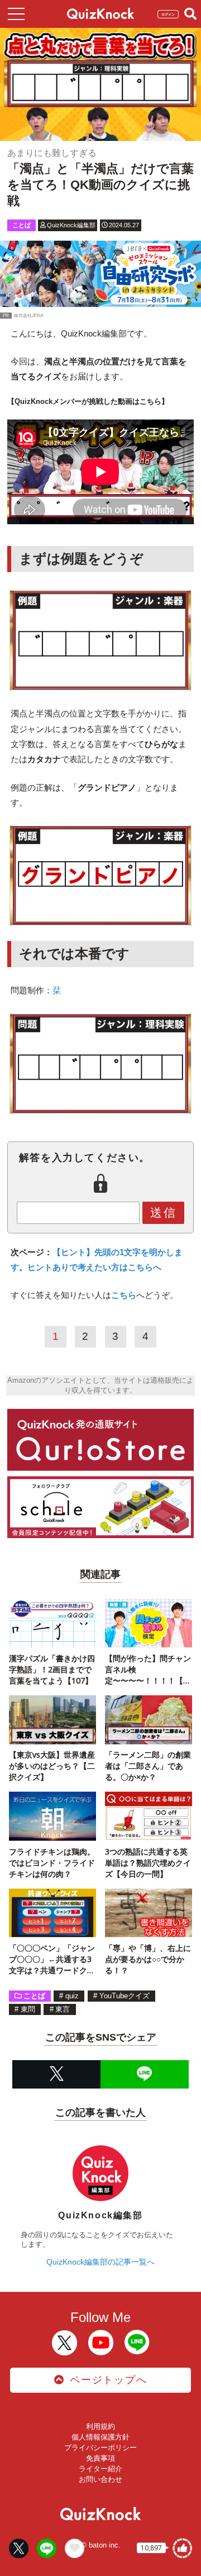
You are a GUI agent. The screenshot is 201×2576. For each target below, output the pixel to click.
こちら (124, 1295)
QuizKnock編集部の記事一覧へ (100, 2262)
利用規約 (100, 2426)
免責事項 (100, 2458)
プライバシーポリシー (100, 2448)
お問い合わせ (100, 2479)
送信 (164, 1213)
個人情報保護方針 (100, 2437)
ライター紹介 (100, 2469)
